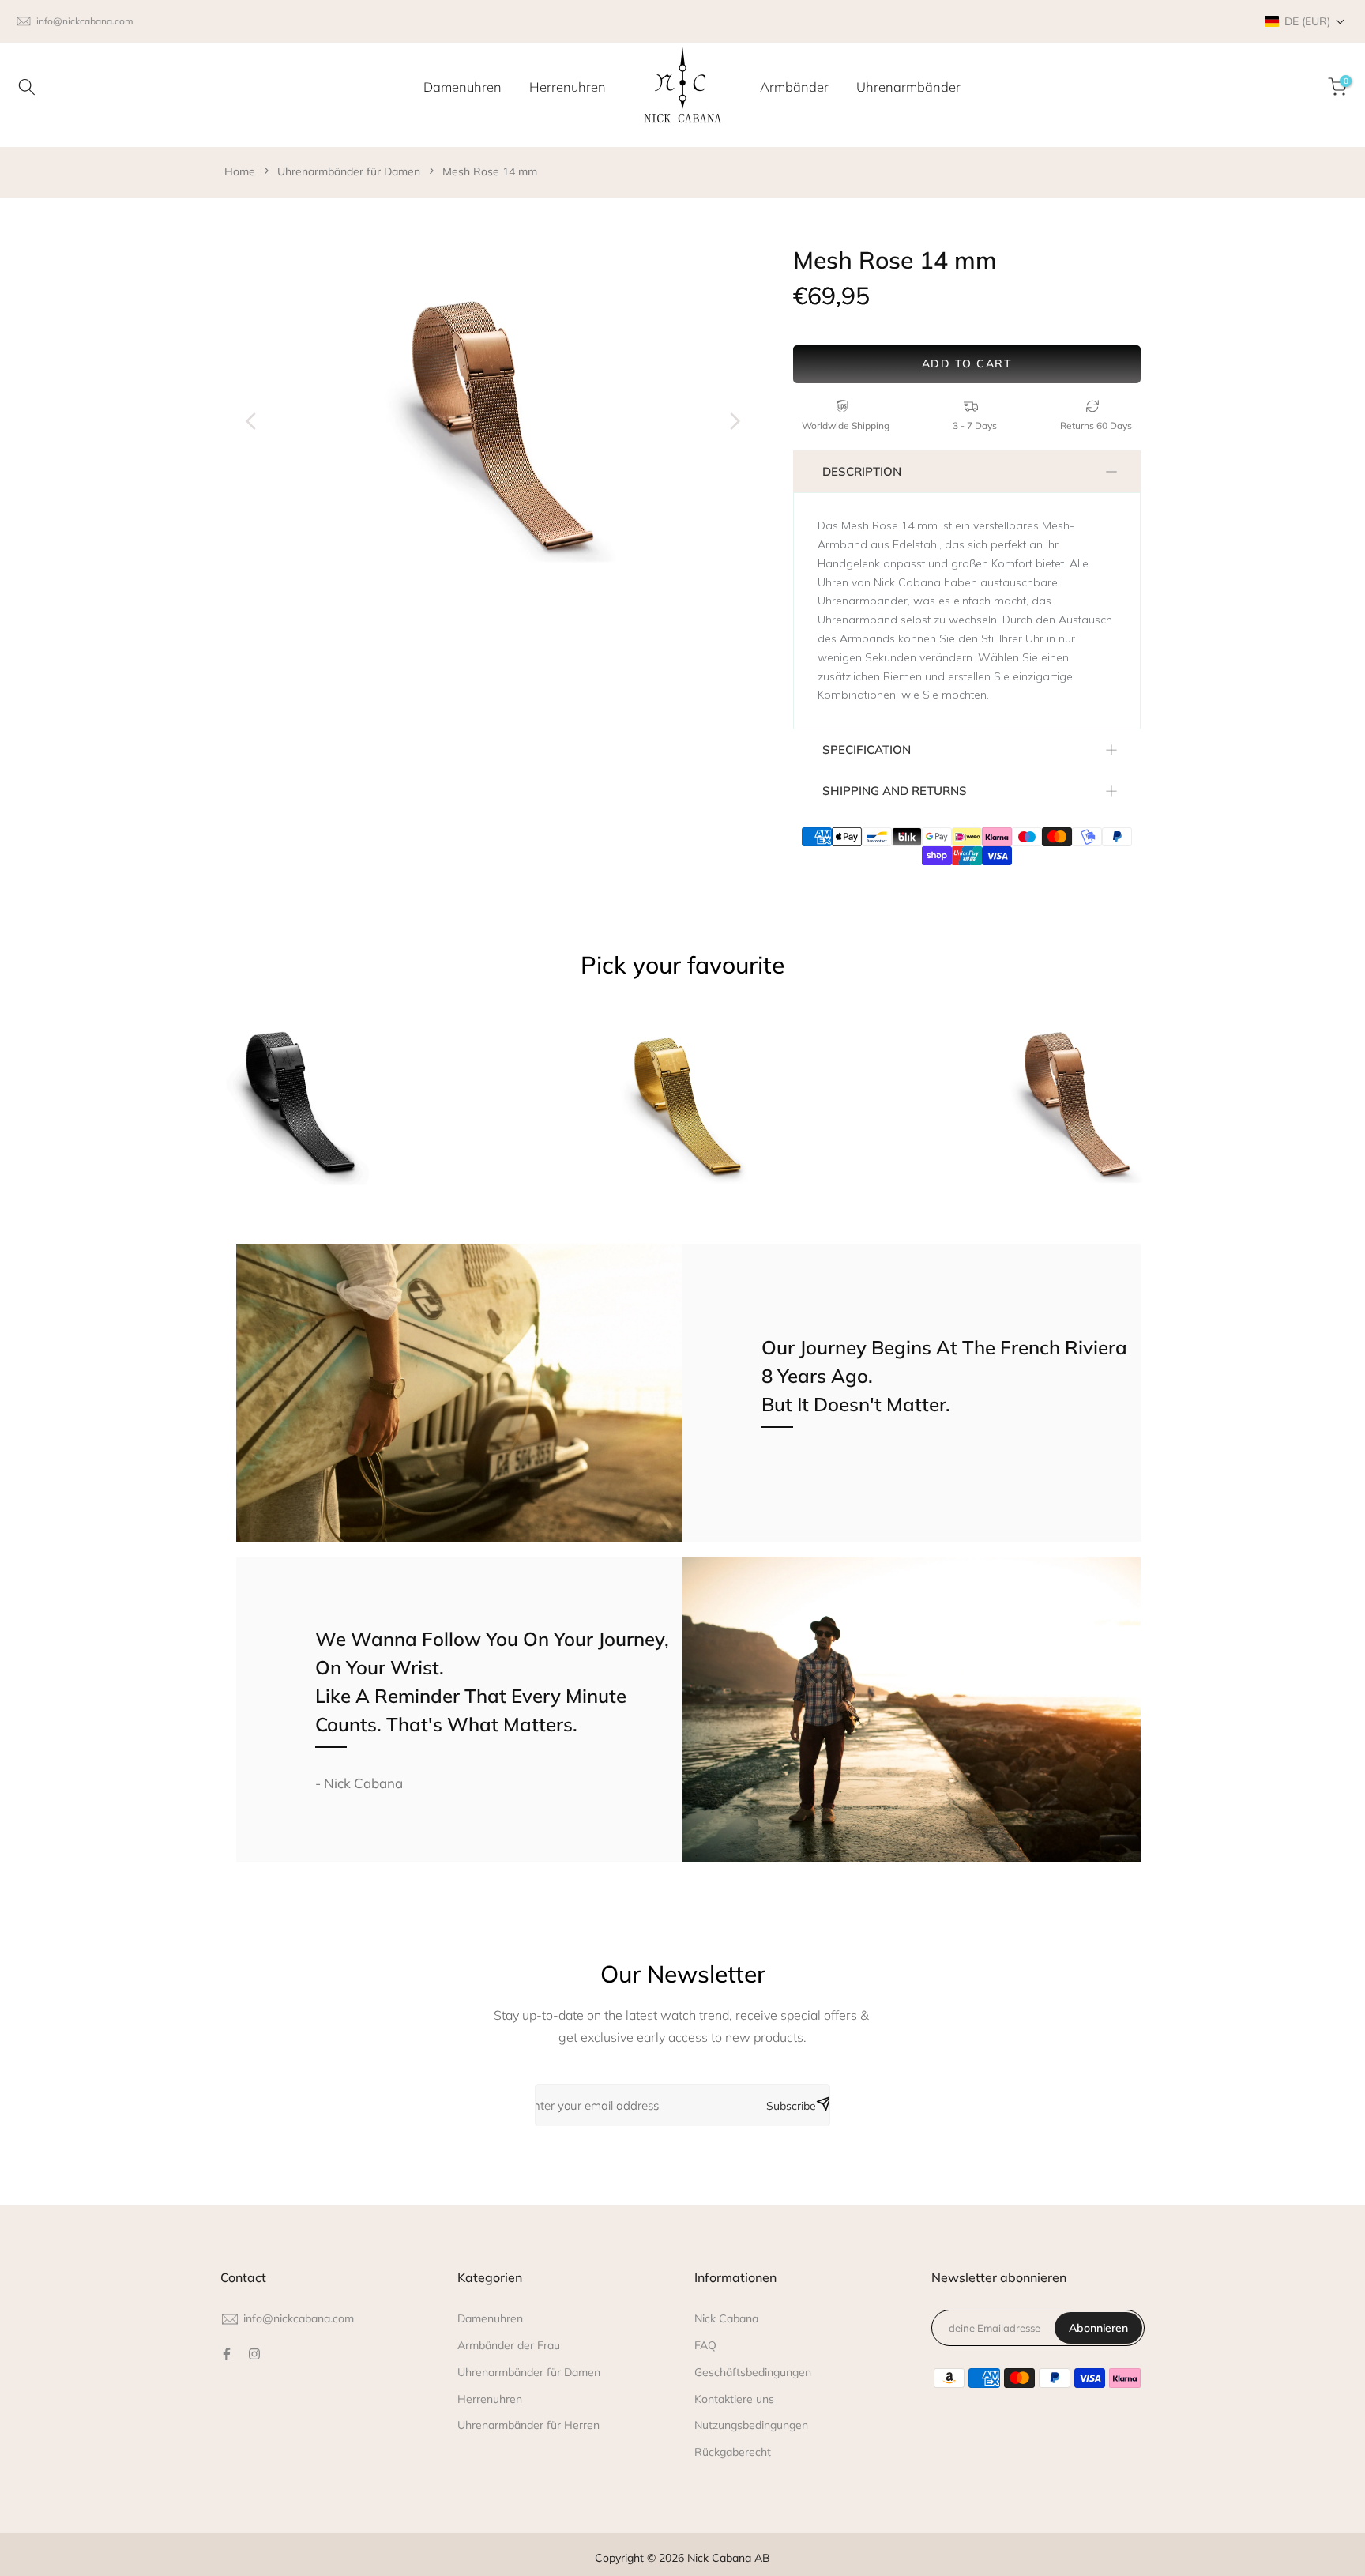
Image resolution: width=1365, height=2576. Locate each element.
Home (240, 171)
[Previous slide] (251, 421)
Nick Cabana (726, 2318)
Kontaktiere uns (734, 2399)
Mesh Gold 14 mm (569, 1220)
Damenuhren (463, 87)
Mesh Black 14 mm (180, 1220)
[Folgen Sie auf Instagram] (254, 2354)
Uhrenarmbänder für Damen (349, 171)
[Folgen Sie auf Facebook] (227, 2354)
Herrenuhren (568, 87)
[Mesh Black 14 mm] (293, 1109)
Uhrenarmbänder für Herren (528, 2425)
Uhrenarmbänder (908, 87)
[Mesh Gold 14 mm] (683, 1109)
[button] (1305, 21)
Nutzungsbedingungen (751, 2425)
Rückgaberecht (733, 2452)
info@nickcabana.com (85, 21)
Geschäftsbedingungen (753, 2372)
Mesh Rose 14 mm (490, 171)
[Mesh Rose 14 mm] (1072, 1109)
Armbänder (794, 87)
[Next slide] (735, 421)
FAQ (705, 2345)
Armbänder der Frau (509, 2345)
